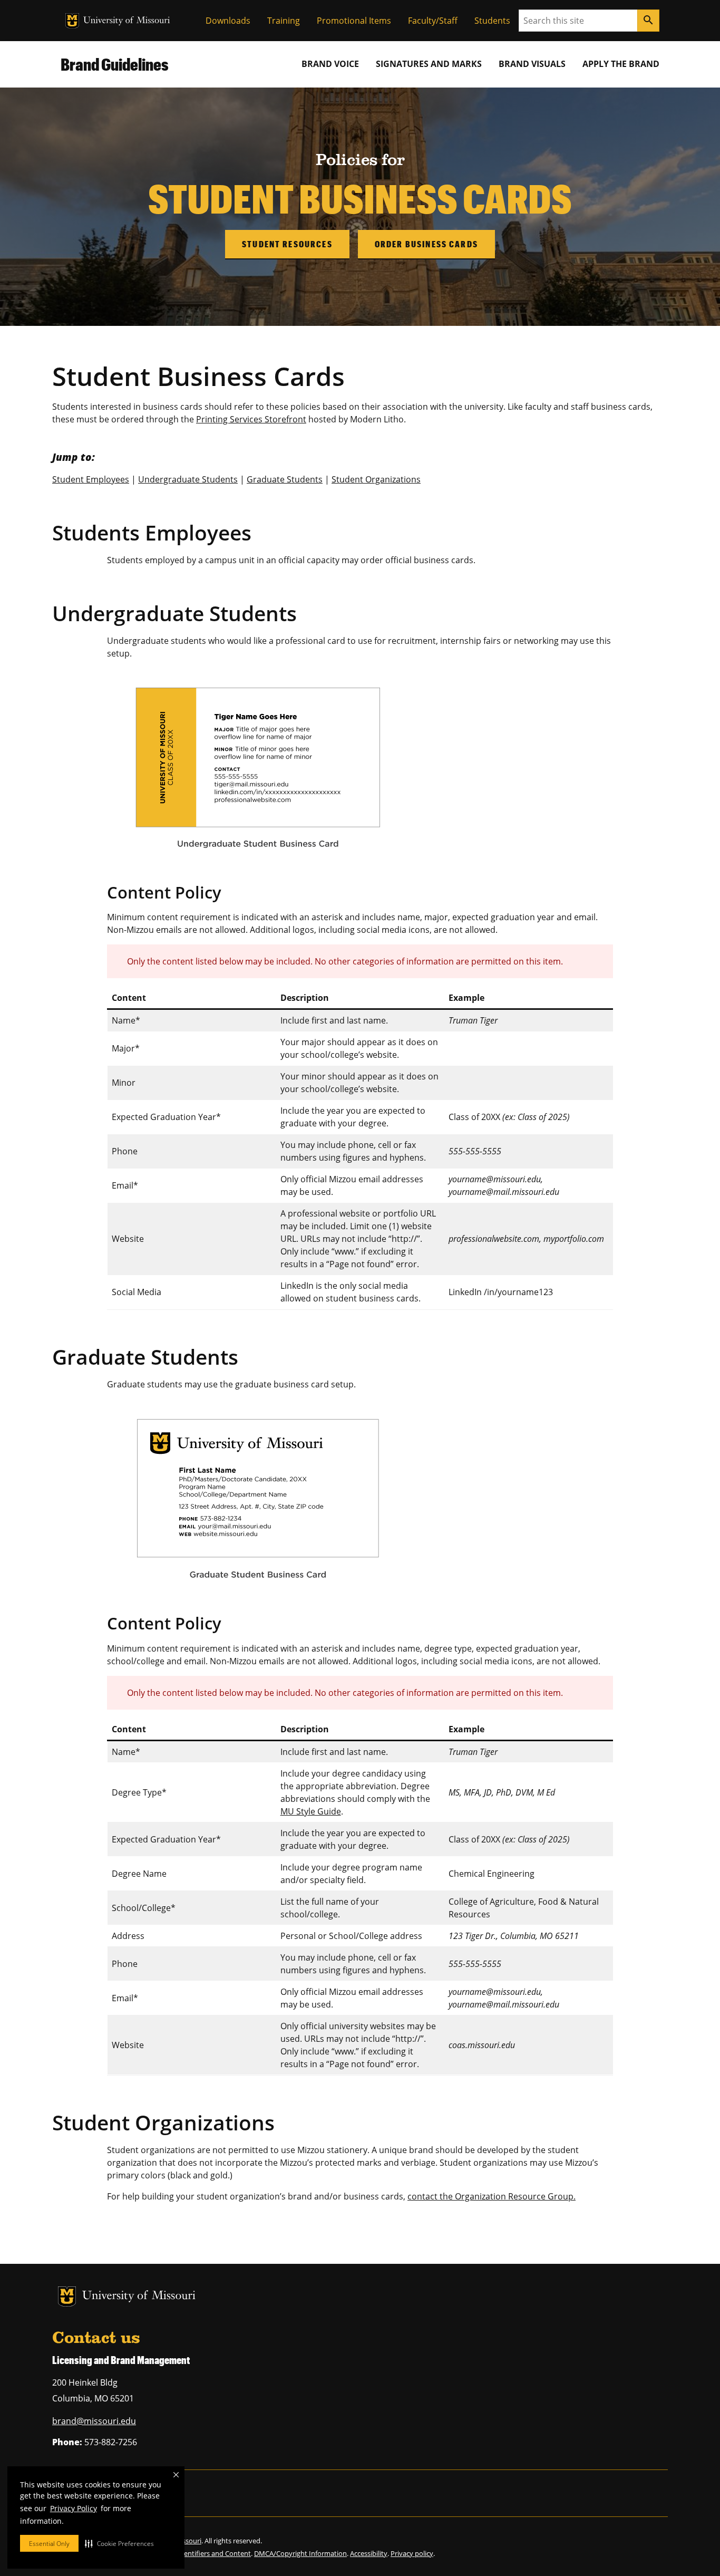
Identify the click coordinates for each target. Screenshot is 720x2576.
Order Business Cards (426, 244)
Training (284, 21)
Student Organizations (376, 479)
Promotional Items (354, 21)
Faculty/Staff (433, 21)
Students (492, 21)
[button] (119, 2543)
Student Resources (287, 244)
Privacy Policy (74, 2508)
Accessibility (369, 2553)
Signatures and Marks (429, 64)
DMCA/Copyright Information (300, 2553)
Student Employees (91, 479)
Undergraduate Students (188, 479)
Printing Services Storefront (251, 419)
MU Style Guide (311, 1811)
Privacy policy (412, 2553)
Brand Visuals (532, 64)
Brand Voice (330, 64)
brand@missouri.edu (94, 2421)
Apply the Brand (621, 64)
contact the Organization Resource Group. (492, 2196)
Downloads (228, 21)
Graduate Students (285, 479)
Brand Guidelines (115, 64)
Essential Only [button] (49, 2544)
